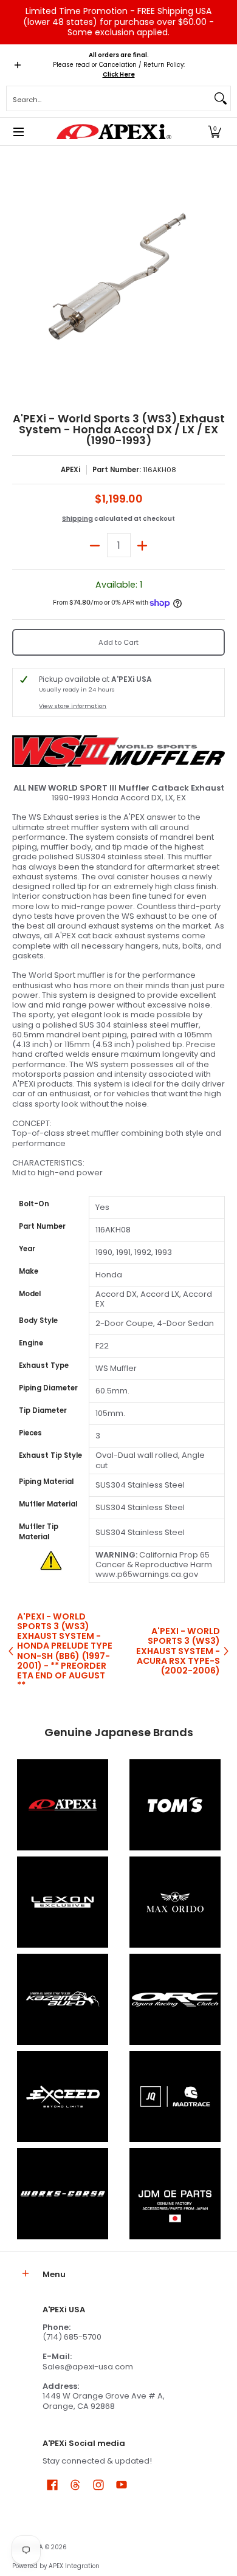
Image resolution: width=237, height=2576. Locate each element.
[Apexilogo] (62, 1805)
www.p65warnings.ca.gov (147, 1574)
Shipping (77, 519)
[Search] (221, 98)
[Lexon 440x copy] (175, 1902)
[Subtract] (95, 545)
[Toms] (175, 1805)
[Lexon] (62, 1902)
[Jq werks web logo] (175, 2097)
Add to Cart (118, 642)
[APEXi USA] (114, 132)
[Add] (143, 545)
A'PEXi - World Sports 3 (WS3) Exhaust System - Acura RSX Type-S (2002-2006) (178, 1651)
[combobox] (109, 98)
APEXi (70, 470)
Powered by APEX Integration (56, 2566)
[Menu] (18, 132)
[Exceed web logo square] (62, 2097)
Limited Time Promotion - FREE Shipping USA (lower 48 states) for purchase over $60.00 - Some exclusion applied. (118, 22)
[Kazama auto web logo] (62, 1999)
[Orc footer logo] (175, 1999)
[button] (215, 132)
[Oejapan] (175, 2194)
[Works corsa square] (62, 2194)
